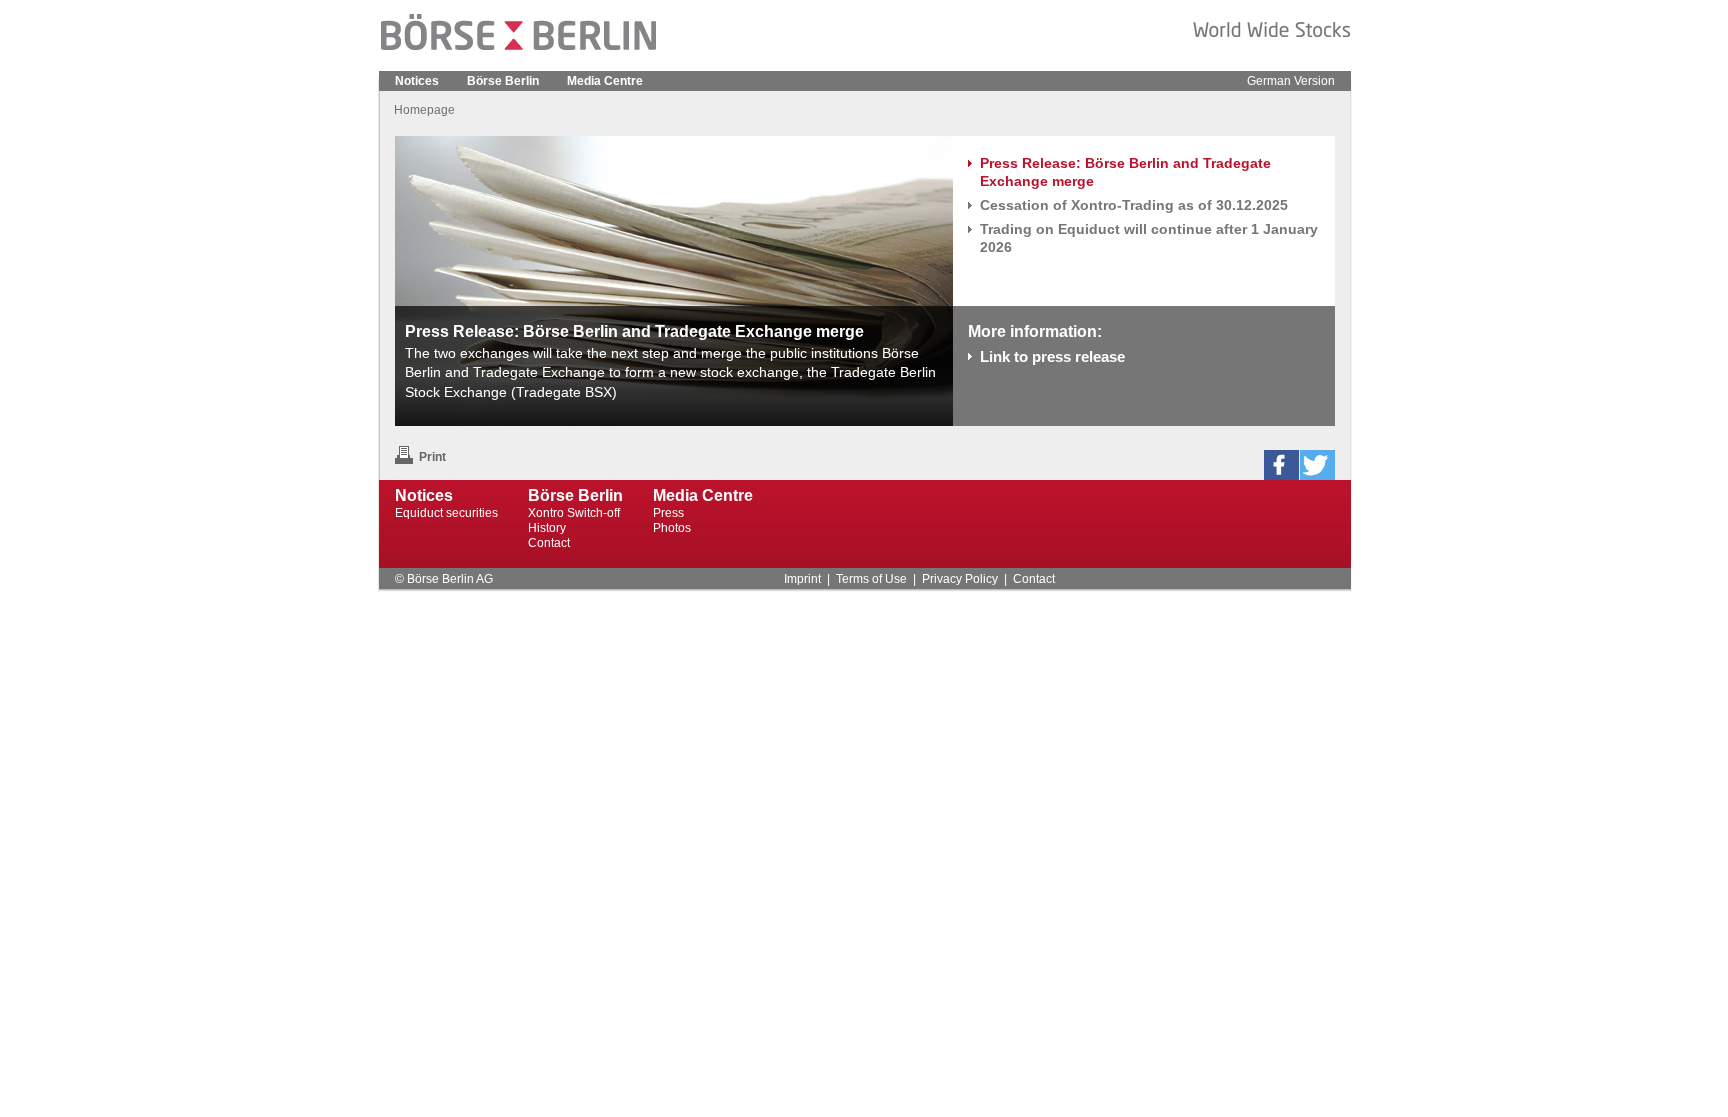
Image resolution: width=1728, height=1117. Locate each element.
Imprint (802, 579)
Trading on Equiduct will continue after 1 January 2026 (1149, 238)
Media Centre (605, 81)
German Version (1291, 81)
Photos (672, 528)
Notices (417, 81)
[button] (1281, 465)
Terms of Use (871, 579)
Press (668, 513)
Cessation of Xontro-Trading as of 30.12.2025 (1134, 205)
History (547, 528)
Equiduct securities (446, 513)
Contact (549, 543)
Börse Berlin (503, 81)
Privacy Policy (960, 579)
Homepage (424, 110)
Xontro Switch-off (574, 513)
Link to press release (1052, 356)
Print (432, 457)
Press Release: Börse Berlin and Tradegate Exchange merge (1125, 172)
